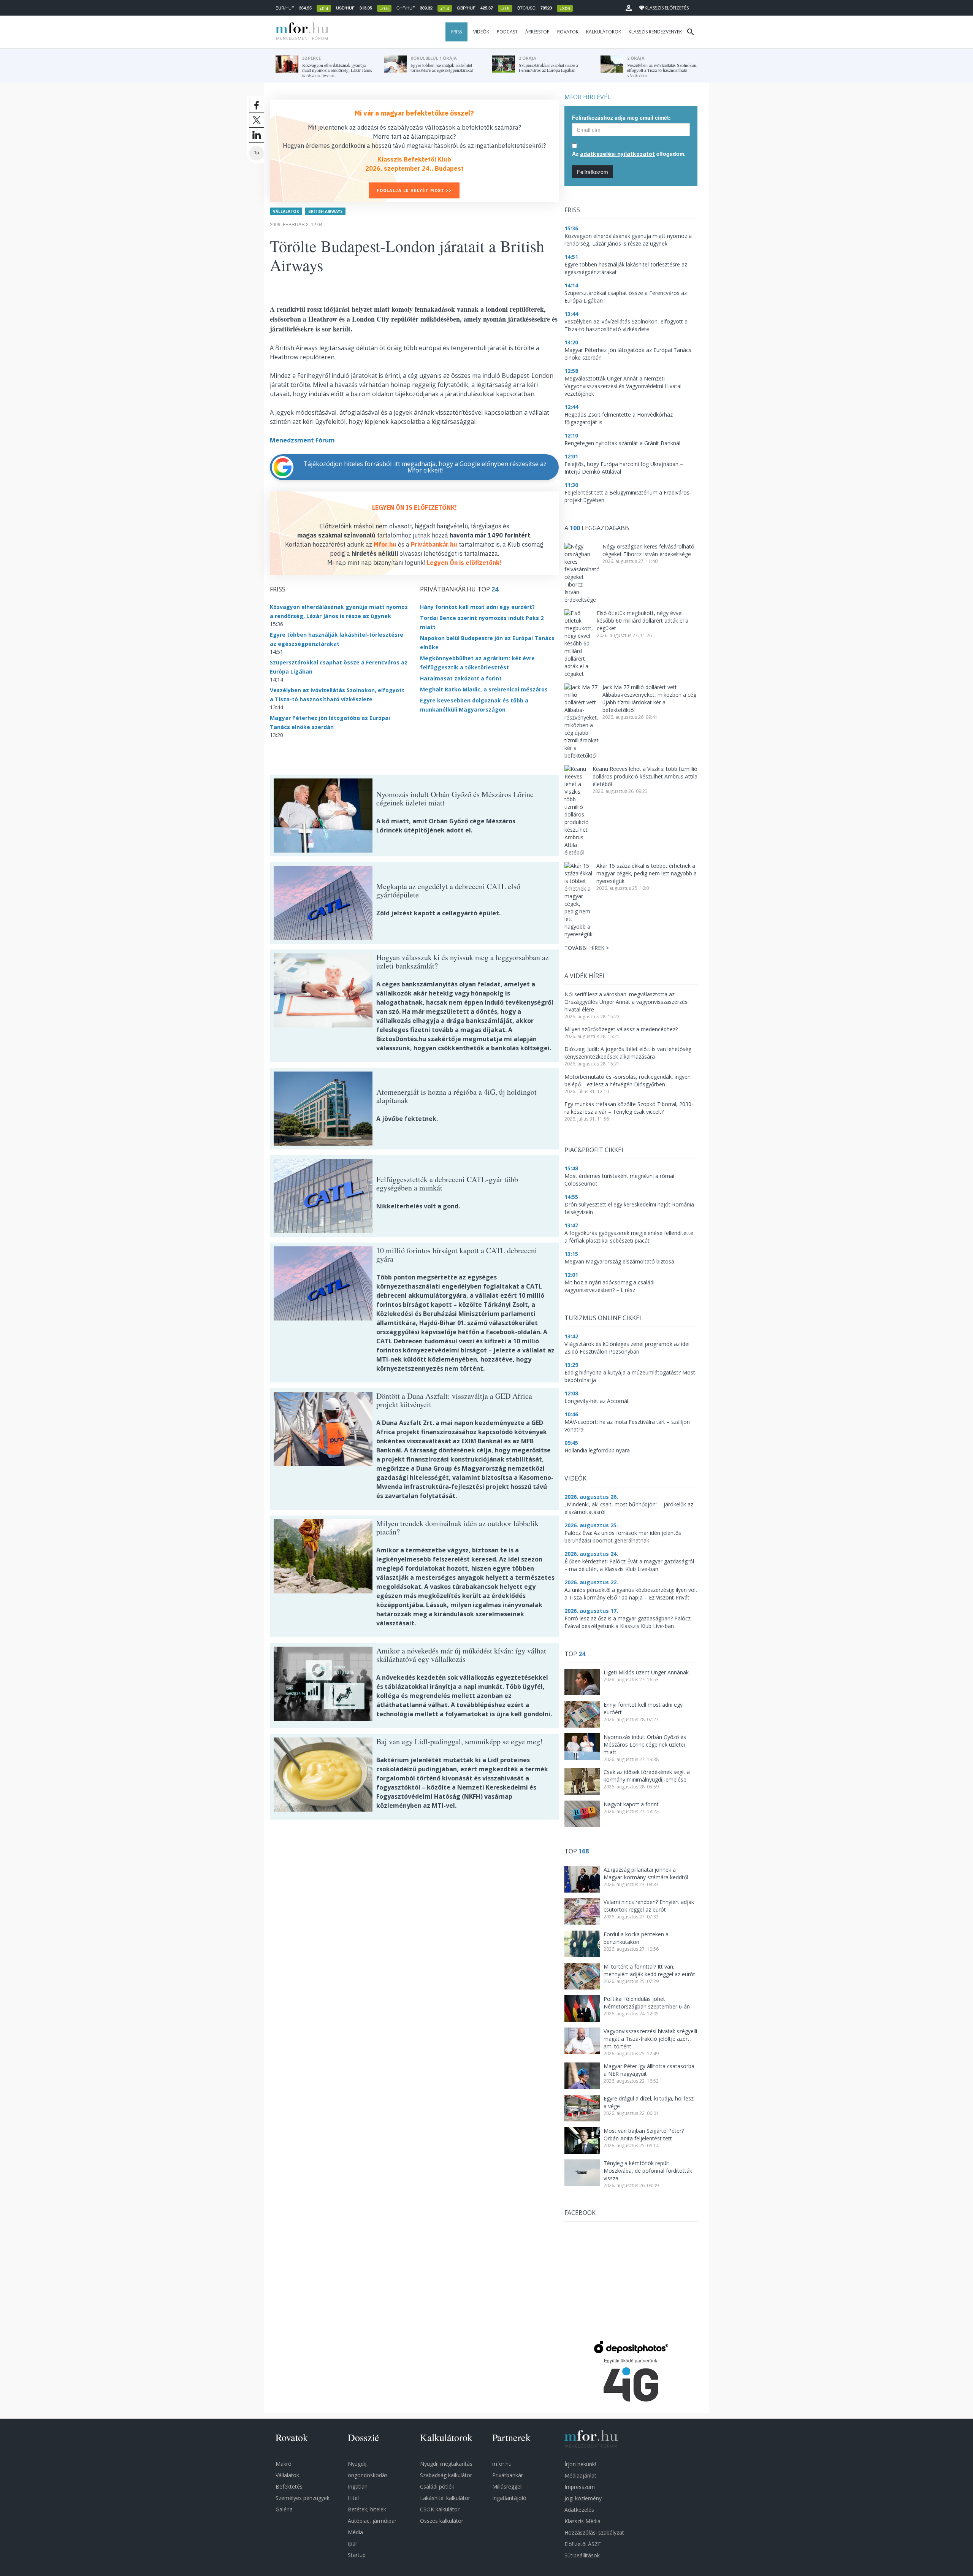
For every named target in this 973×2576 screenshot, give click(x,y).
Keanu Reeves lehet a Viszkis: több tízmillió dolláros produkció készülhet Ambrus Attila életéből (645, 776)
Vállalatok (286, 211)
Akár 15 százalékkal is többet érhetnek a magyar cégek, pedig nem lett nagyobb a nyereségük (647, 873)
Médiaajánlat (580, 2475)
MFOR (300, 32)
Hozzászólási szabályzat (594, 2532)
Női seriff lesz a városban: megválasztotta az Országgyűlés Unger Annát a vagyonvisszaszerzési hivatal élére (627, 1002)
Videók (481, 32)
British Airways (325, 211)
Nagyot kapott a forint (631, 1804)
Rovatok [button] (568, 32)
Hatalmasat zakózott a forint (461, 678)
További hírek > (587, 948)
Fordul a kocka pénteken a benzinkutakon (636, 1938)
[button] (629, 8)
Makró (284, 2464)
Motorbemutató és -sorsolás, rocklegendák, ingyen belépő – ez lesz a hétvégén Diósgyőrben (628, 1080)
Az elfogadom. (629, 154)
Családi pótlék (437, 2486)
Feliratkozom (593, 172)
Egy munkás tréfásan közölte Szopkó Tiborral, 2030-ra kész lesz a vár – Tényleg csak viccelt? (629, 1108)
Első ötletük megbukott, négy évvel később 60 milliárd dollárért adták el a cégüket (643, 621)
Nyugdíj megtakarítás (446, 2464)
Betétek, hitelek (367, 2509)
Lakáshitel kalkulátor (445, 2498)
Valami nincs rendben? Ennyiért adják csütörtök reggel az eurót (649, 1906)
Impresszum (580, 2487)
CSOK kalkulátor (440, 2509)
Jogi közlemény (583, 2498)
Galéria (284, 2509)
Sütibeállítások (582, 2555)
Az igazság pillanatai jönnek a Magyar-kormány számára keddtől (646, 1873)
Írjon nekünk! (580, 2464)
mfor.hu (502, 2464)
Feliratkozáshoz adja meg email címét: (621, 117)
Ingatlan (358, 2486)
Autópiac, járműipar (372, 2521)
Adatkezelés (579, 2510)
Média (355, 2532)
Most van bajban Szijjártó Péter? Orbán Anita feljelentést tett (644, 2135)
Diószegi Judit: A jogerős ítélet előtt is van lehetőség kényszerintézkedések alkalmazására (628, 1053)
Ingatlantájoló (509, 2498)
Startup (357, 2555)
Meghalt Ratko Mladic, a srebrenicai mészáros (484, 689)
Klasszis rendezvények (655, 32)
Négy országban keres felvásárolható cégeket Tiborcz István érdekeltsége (648, 550)
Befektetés (289, 2486)
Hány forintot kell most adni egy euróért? (477, 607)
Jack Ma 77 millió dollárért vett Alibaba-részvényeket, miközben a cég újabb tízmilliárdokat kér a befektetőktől (649, 698)
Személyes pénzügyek (303, 2498)
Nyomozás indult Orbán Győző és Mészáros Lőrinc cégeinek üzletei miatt (645, 1745)
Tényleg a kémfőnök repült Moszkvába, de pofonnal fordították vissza (648, 2171)
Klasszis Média (582, 2521)
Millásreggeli (507, 2486)
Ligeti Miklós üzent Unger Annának (646, 1672)
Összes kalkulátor (442, 2521)
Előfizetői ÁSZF (583, 2544)
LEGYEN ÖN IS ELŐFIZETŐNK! (414, 507)
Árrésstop (537, 32)
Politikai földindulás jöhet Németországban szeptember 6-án (647, 2003)
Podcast (507, 32)
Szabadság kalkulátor (446, 2475)
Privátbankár (508, 2475)
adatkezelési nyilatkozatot (617, 154)
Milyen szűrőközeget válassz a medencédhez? (621, 1029)
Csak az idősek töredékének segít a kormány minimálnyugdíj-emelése (647, 1776)
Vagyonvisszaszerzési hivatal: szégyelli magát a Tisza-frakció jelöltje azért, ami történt (650, 2039)
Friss (456, 32)
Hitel (353, 2498)
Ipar (353, 2544)
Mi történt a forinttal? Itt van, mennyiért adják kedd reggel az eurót (649, 1970)
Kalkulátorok (604, 32)
